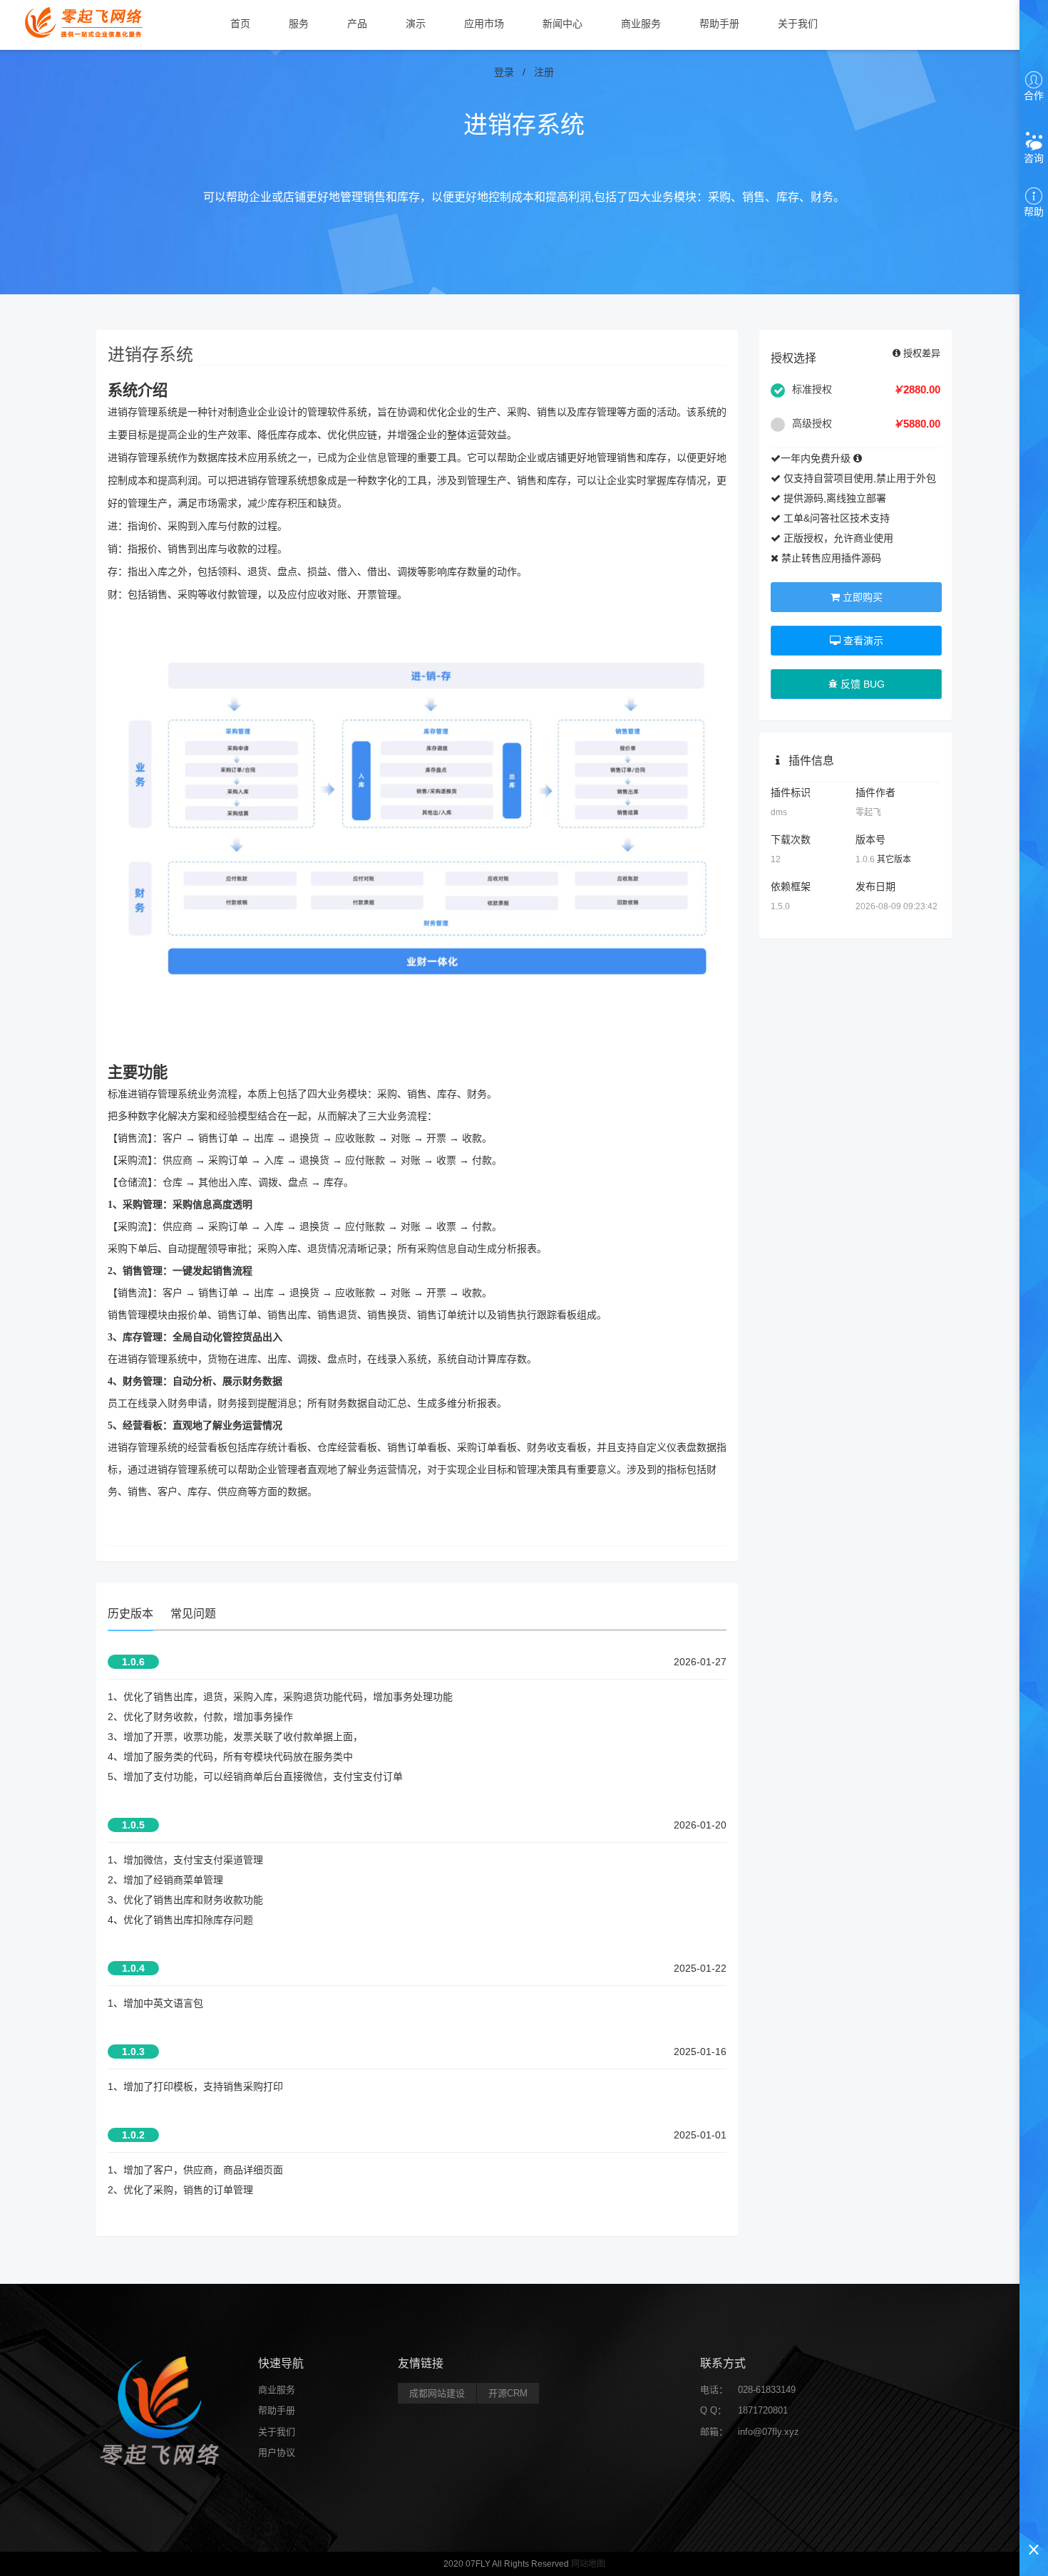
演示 (416, 24)
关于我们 (798, 24)
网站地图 (588, 2564)
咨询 (1034, 158)
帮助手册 (719, 24)
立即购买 (861, 597)
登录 (504, 72)
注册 (544, 72)
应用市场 (484, 24)
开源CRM (508, 2393)
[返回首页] (86, 21)
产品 (357, 24)
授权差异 (920, 353)
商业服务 (641, 24)
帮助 (1034, 212)
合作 (1034, 95)
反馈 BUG (861, 684)
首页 (240, 24)
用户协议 (277, 2452)
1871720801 (763, 2410)
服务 (299, 24)
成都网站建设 (437, 2393)
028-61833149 (767, 2390)
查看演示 (862, 641)
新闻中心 (562, 24)
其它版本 (894, 859)
